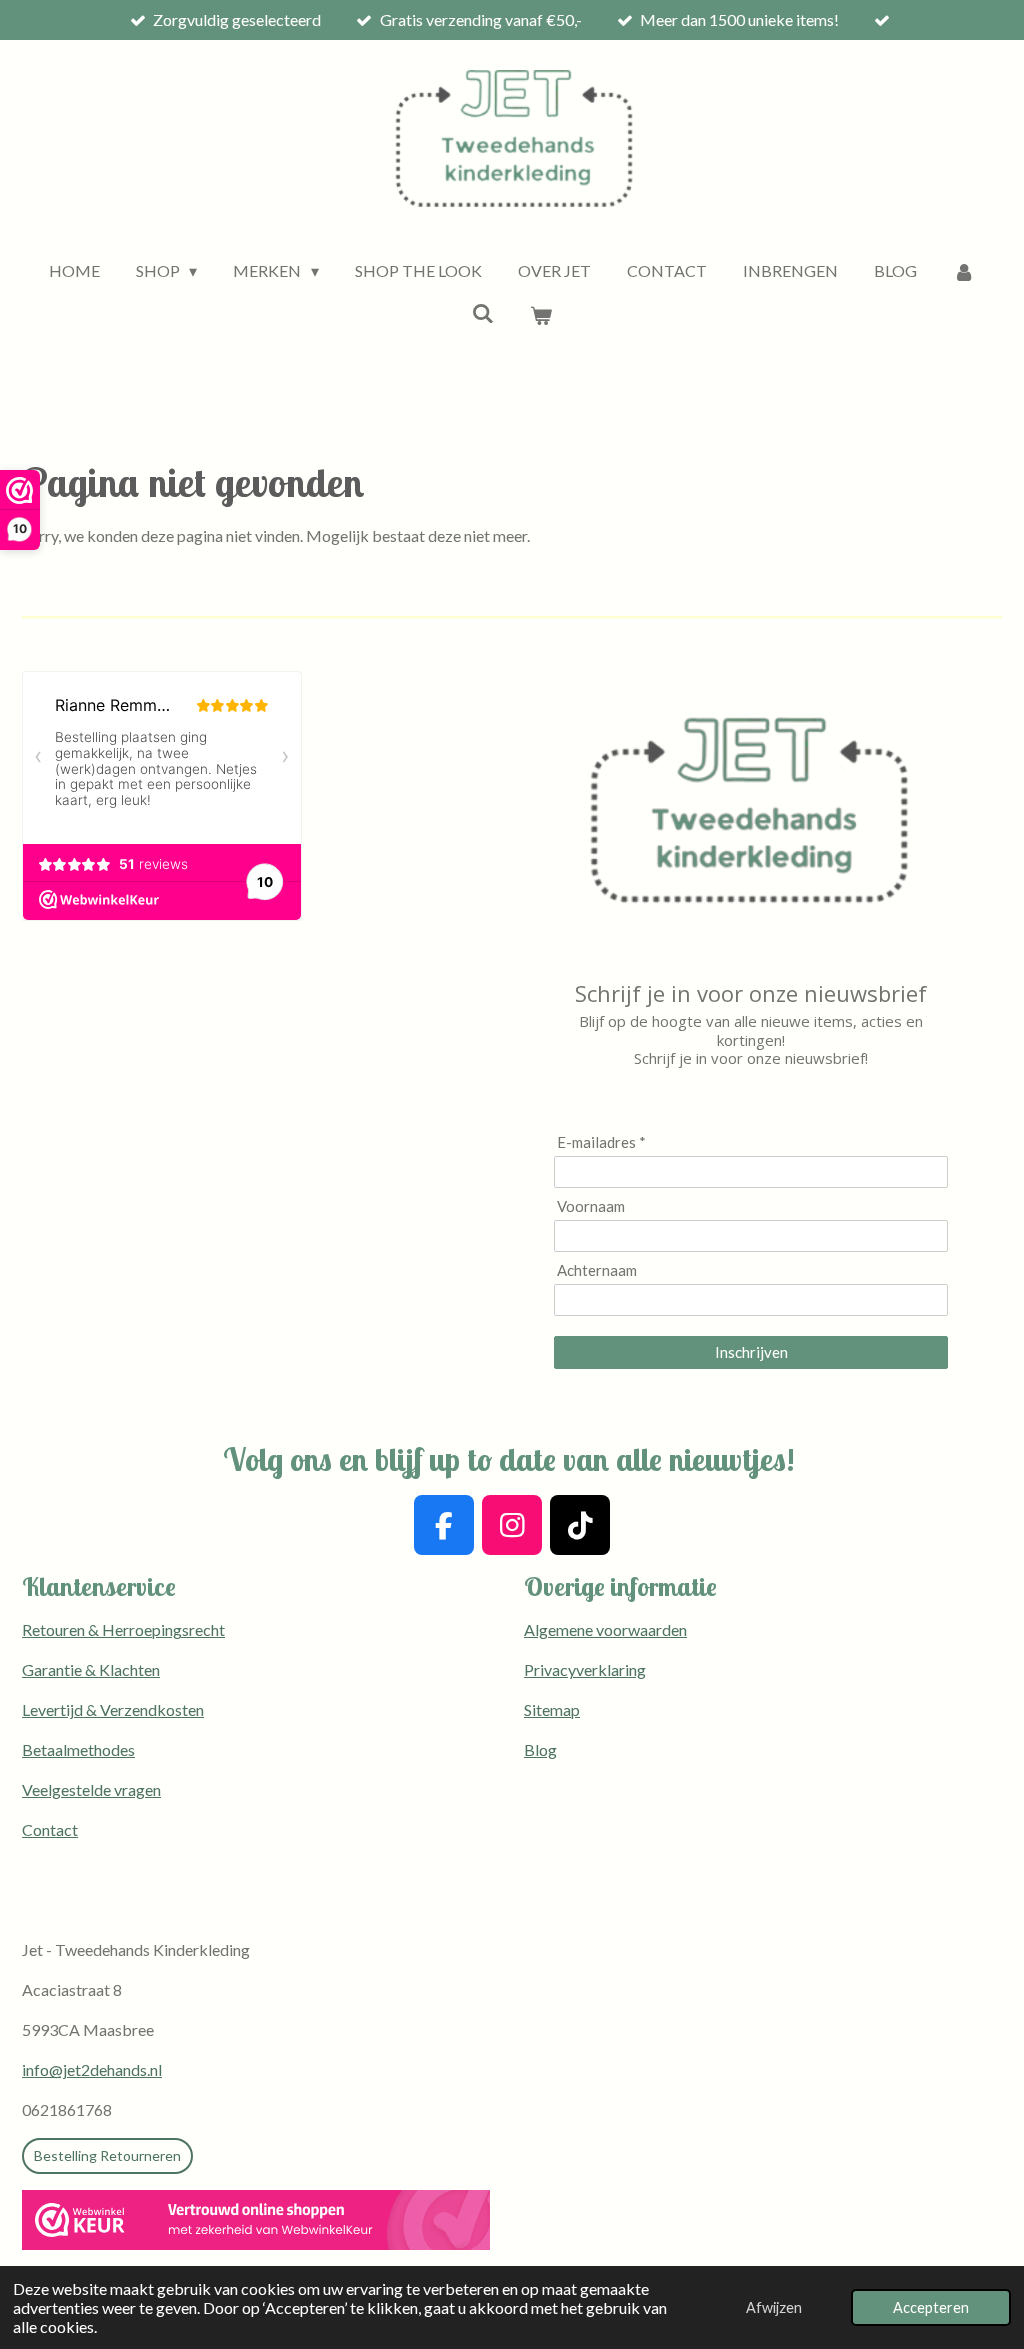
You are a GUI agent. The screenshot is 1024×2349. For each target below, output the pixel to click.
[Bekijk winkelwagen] (541, 315)
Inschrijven (751, 1352)
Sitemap (552, 1709)
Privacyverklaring (585, 1669)
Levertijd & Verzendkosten (113, 1709)
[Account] (964, 271)
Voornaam (591, 1206)
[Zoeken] (483, 312)
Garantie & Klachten (91, 1669)
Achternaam (597, 1270)
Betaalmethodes (78, 1749)
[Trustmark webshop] (256, 2223)
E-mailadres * (601, 1142)
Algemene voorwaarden (605, 1629)
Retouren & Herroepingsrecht (123, 1629)
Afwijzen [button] (774, 2307)
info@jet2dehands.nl (92, 2069)
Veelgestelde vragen (91, 1789)
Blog (540, 1749)
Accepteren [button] (931, 2307)
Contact (50, 1829)
